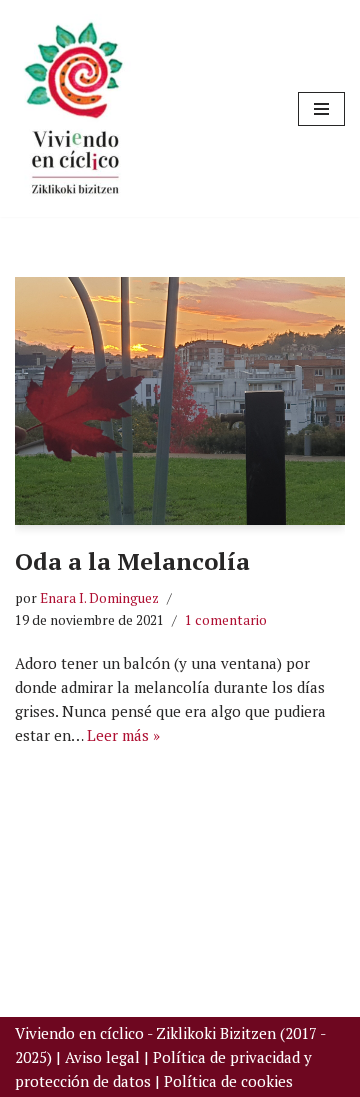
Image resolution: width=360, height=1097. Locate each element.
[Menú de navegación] (321, 109)
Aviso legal (102, 1057)
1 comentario (226, 620)
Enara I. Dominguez (99, 598)
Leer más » (123, 735)
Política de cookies (228, 1081)
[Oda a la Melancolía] (180, 401)
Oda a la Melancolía (132, 561)
